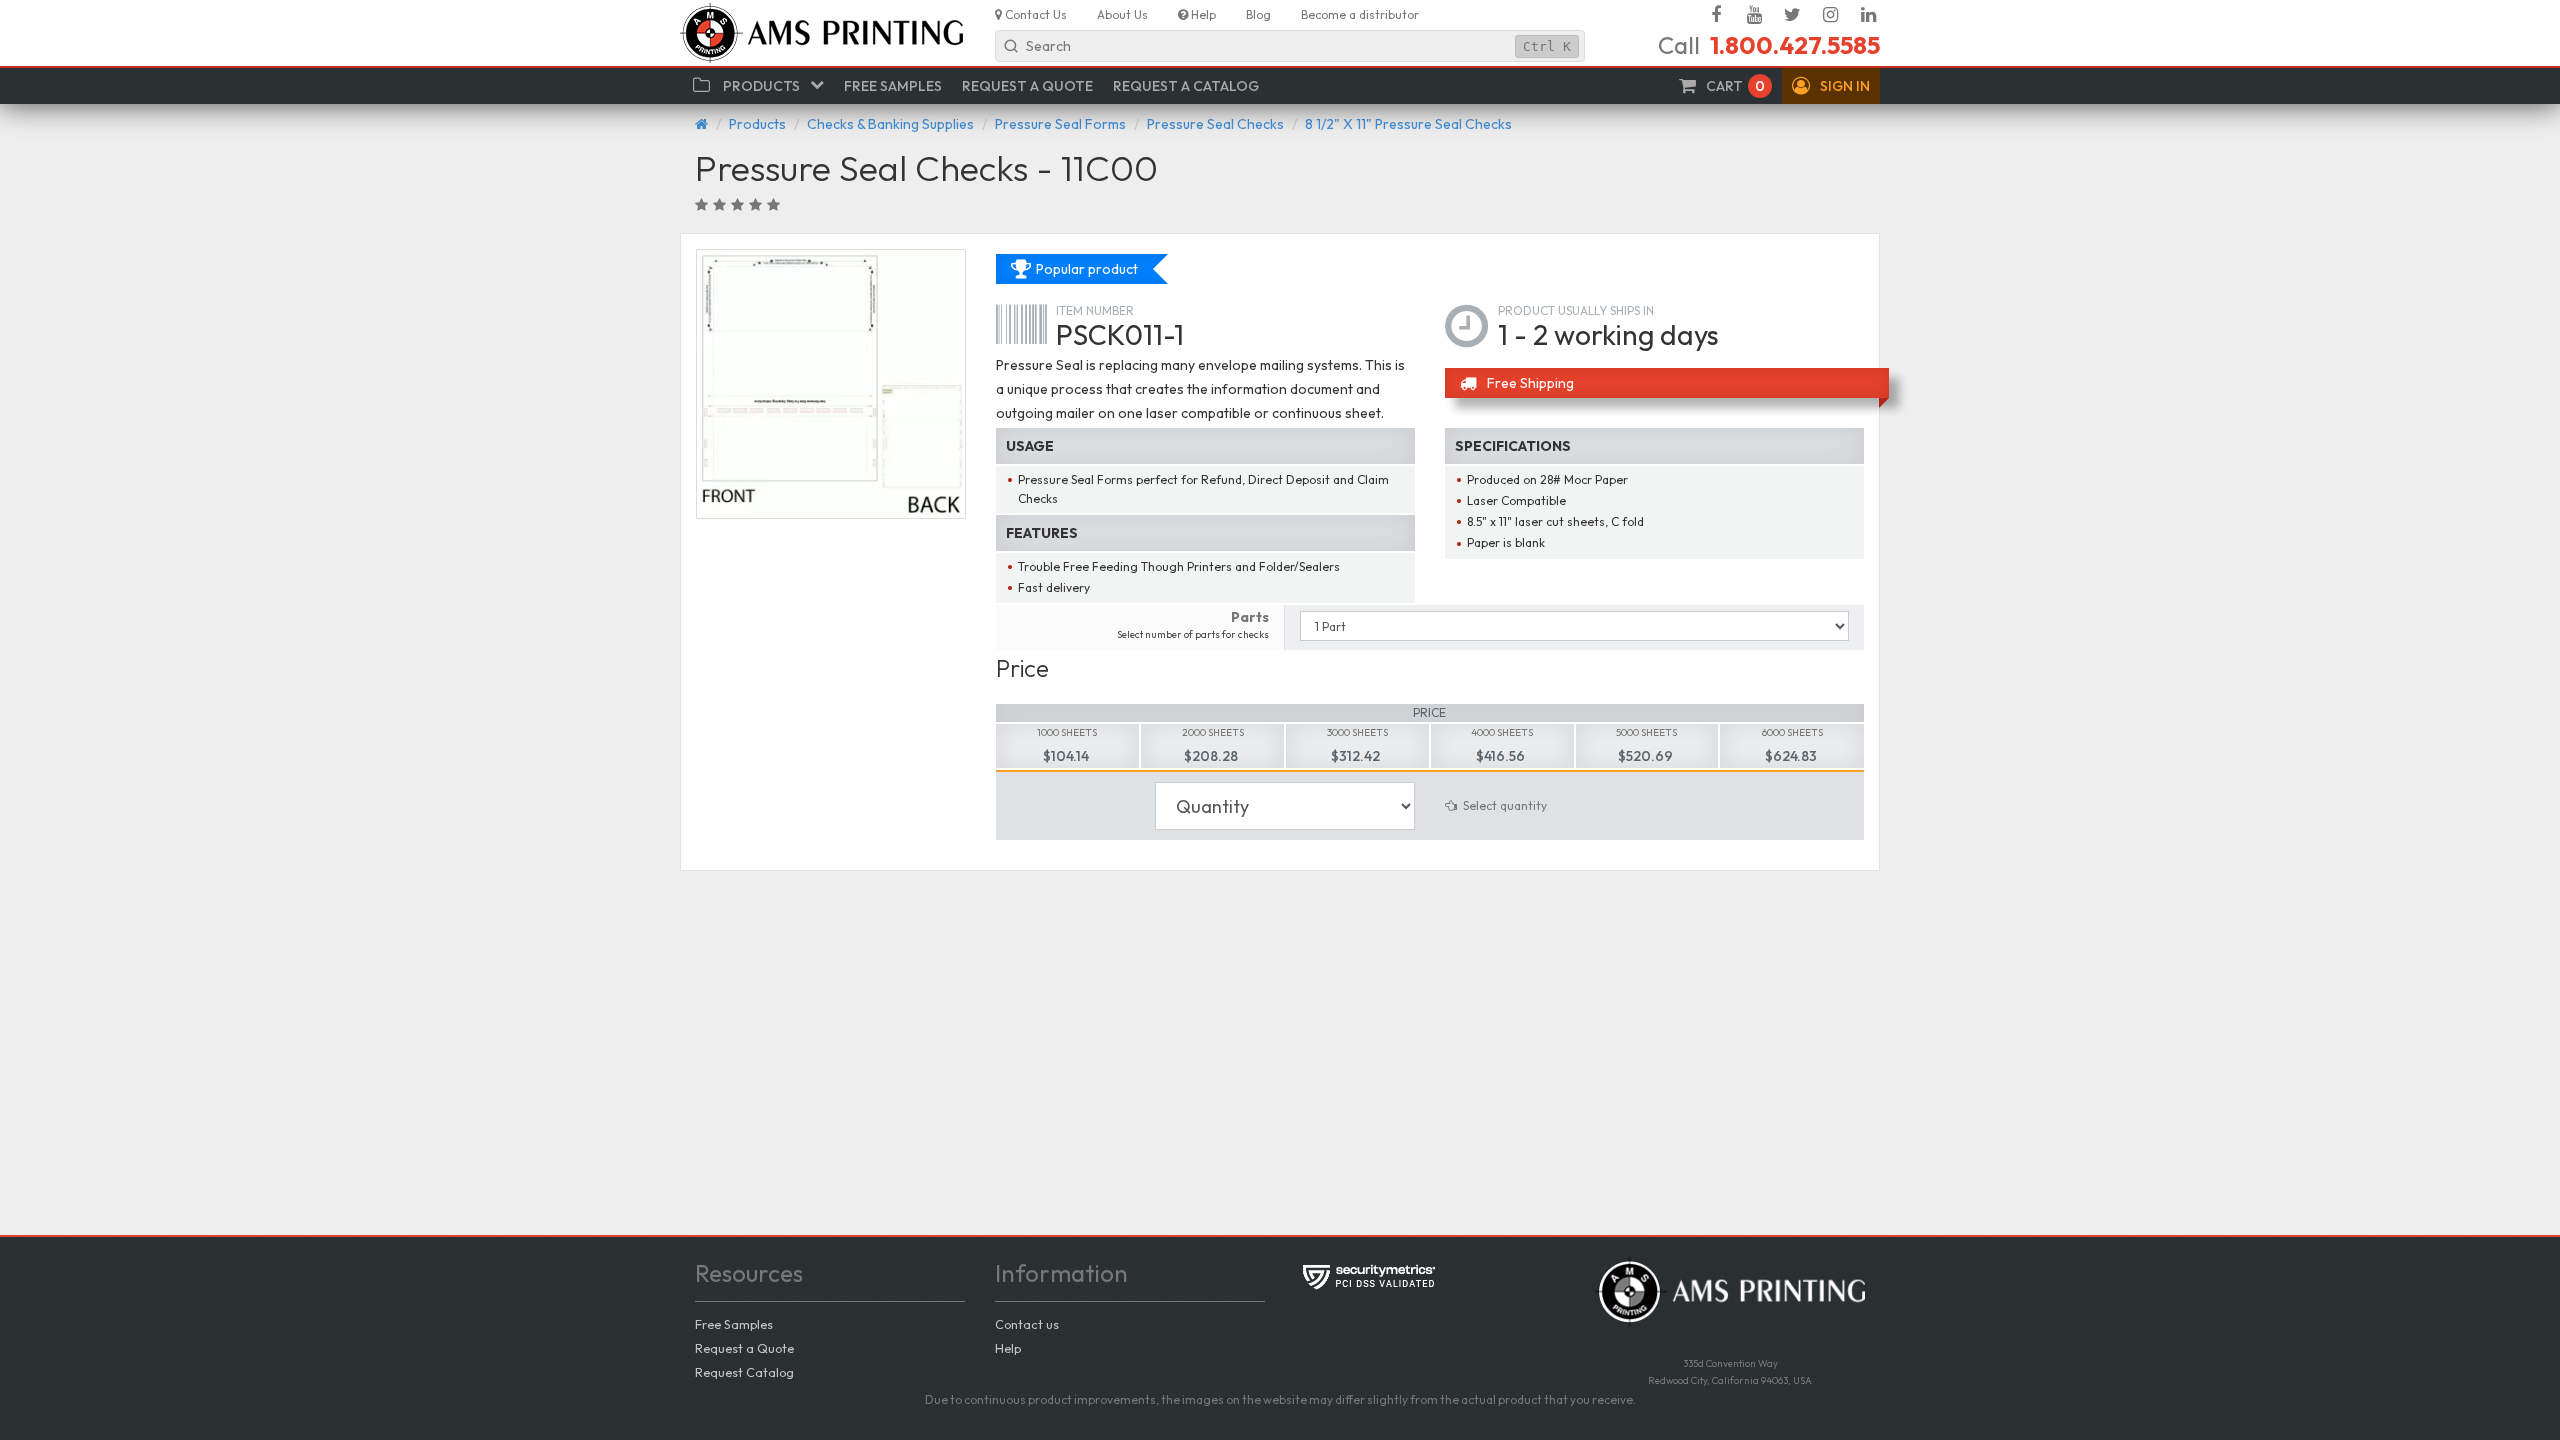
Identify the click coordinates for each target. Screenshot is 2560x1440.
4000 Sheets (1502, 732)
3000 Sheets (1357, 732)
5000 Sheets (1646, 732)
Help (1008, 1348)
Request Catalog (744, 1372)
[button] (1831, 86)
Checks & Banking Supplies (890, 124)
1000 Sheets (1067, 732)
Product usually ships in (1576, 310)
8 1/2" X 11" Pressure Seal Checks (1408, 124)
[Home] (701, 124)
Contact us (1027, 1324)
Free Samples (734, 1324)
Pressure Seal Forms (1060, 124)
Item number (1095, 310)
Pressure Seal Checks (1215, 124)
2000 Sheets (1213, 732)
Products (757, 124)
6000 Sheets (1792, 732)
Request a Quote (744, 1348)
